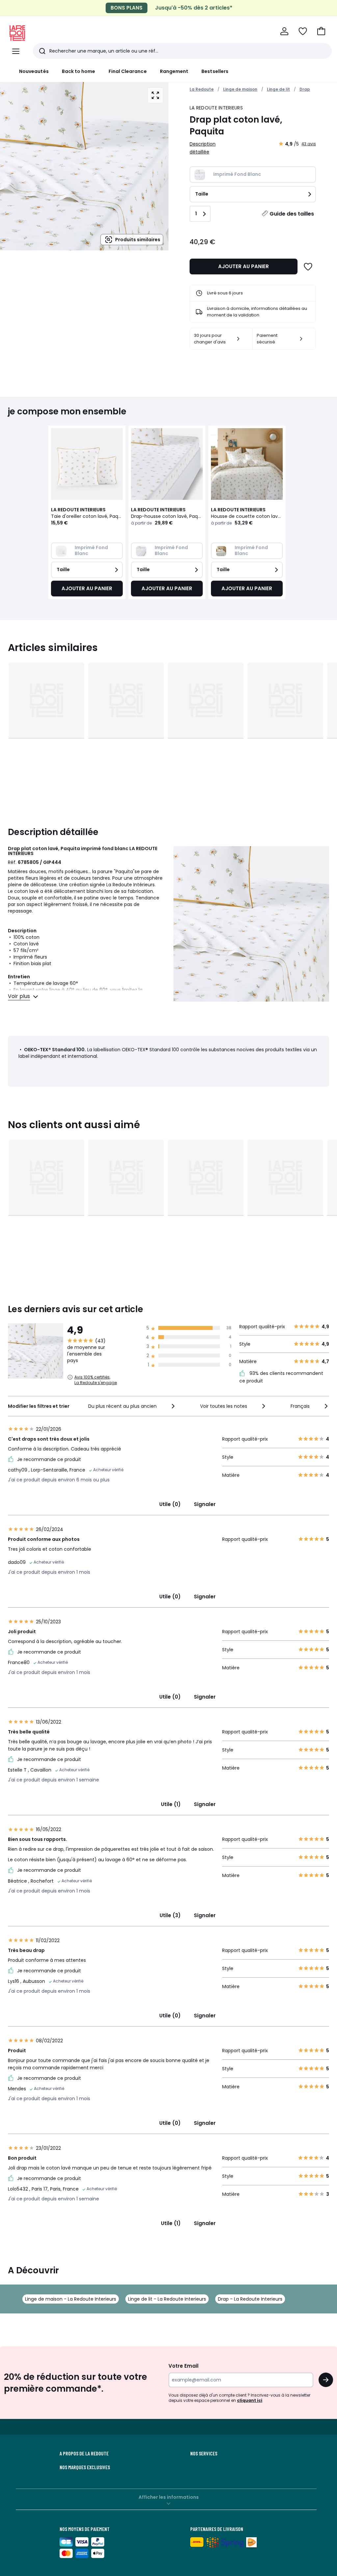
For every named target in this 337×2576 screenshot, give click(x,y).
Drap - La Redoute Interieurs (250, 2299)
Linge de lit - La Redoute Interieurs (167, 2299)
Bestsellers (215, 71)
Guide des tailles (292, 214)
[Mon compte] (284, 31)
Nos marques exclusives (85, 2467)
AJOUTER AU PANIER (244, 266)
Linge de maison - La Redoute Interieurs (71, 2299)
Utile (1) (171, 1804)
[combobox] (132, 1406)
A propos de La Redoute (84, 2453)
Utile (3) (170, 1915)
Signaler (205, 1504)
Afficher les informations (169, 2497)
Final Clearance (128, 71)
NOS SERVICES (204, 2453)
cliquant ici (250, 2400)
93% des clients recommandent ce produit (281, 1377)
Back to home (79, 71)
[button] (321, 31)
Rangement (174, 71)
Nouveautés (34, 71)
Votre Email (183, 2366)
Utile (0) (170, 1504)
